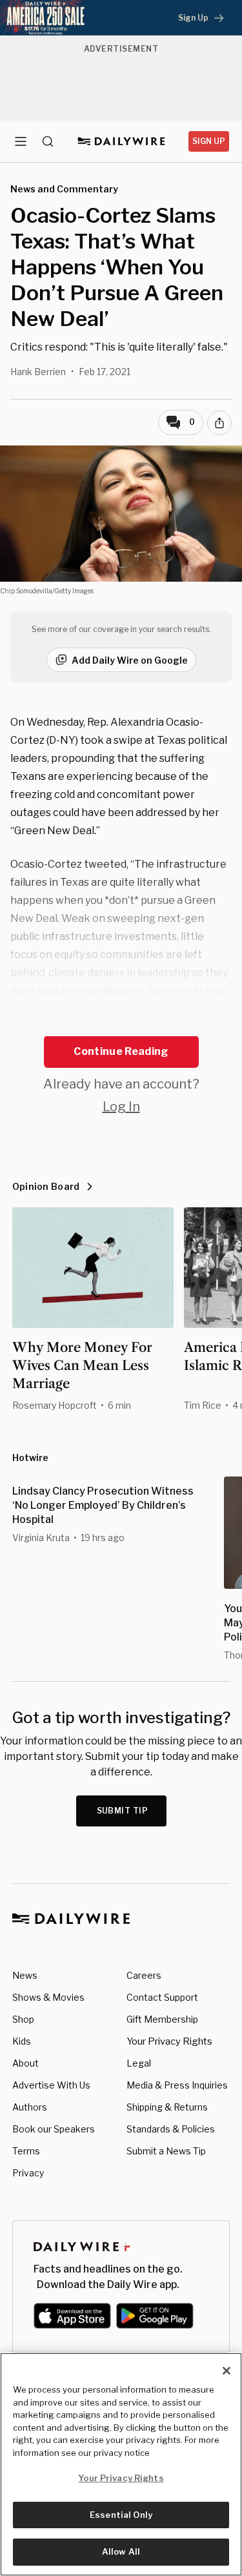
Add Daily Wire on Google (130, 660)
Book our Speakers (54, 2129)
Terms (26, 2151)
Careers (144, 1975)
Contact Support (162, 1997)
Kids (22, 2041)
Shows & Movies (48, 1997)
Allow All (121, 2551)
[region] (121, 2464)
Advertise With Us (51, 2085)
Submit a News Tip (166, 2151)
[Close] (227, 2371)
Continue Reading (121, 1051)
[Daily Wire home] (121, 141)
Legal (139, 2063)
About (25, 2063)
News (25, 1975)
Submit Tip (123, 1811)
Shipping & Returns (167, 2107)
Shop (23, 2019)
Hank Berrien (38, 372)
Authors (30, 2107)
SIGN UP (209, 141)
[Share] (219, 423)
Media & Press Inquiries (177, 2085)
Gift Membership (162, 2019)
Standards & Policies (171, 2129)
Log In (121, 1107)
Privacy (28, 2173)
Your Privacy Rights (169, 2041)
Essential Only (121, 2515)
